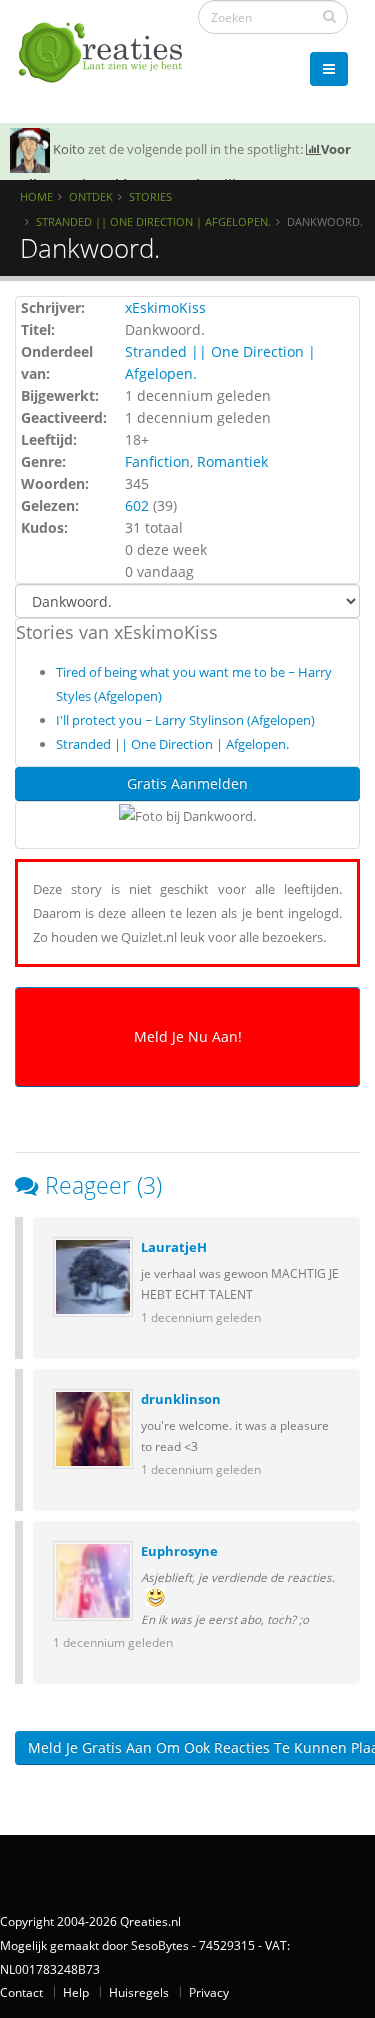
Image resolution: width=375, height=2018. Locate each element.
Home (36, 196)
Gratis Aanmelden (187, 783)
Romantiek (232, 461)
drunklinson (181, 1399)
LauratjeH (174, 1247)
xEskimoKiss (165, 307)
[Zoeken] (329, 16)
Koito (69, 149)
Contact (21, 1992)
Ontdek (91, 196)
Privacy (209, 1992)
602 (137, 505)
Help (76, 1992)
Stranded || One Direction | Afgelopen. (153, 221)
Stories (150, 196)
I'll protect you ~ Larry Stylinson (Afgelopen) (185, 720)
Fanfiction (157, 461)
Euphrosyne (179, 1551)
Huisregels (139, 1992)
